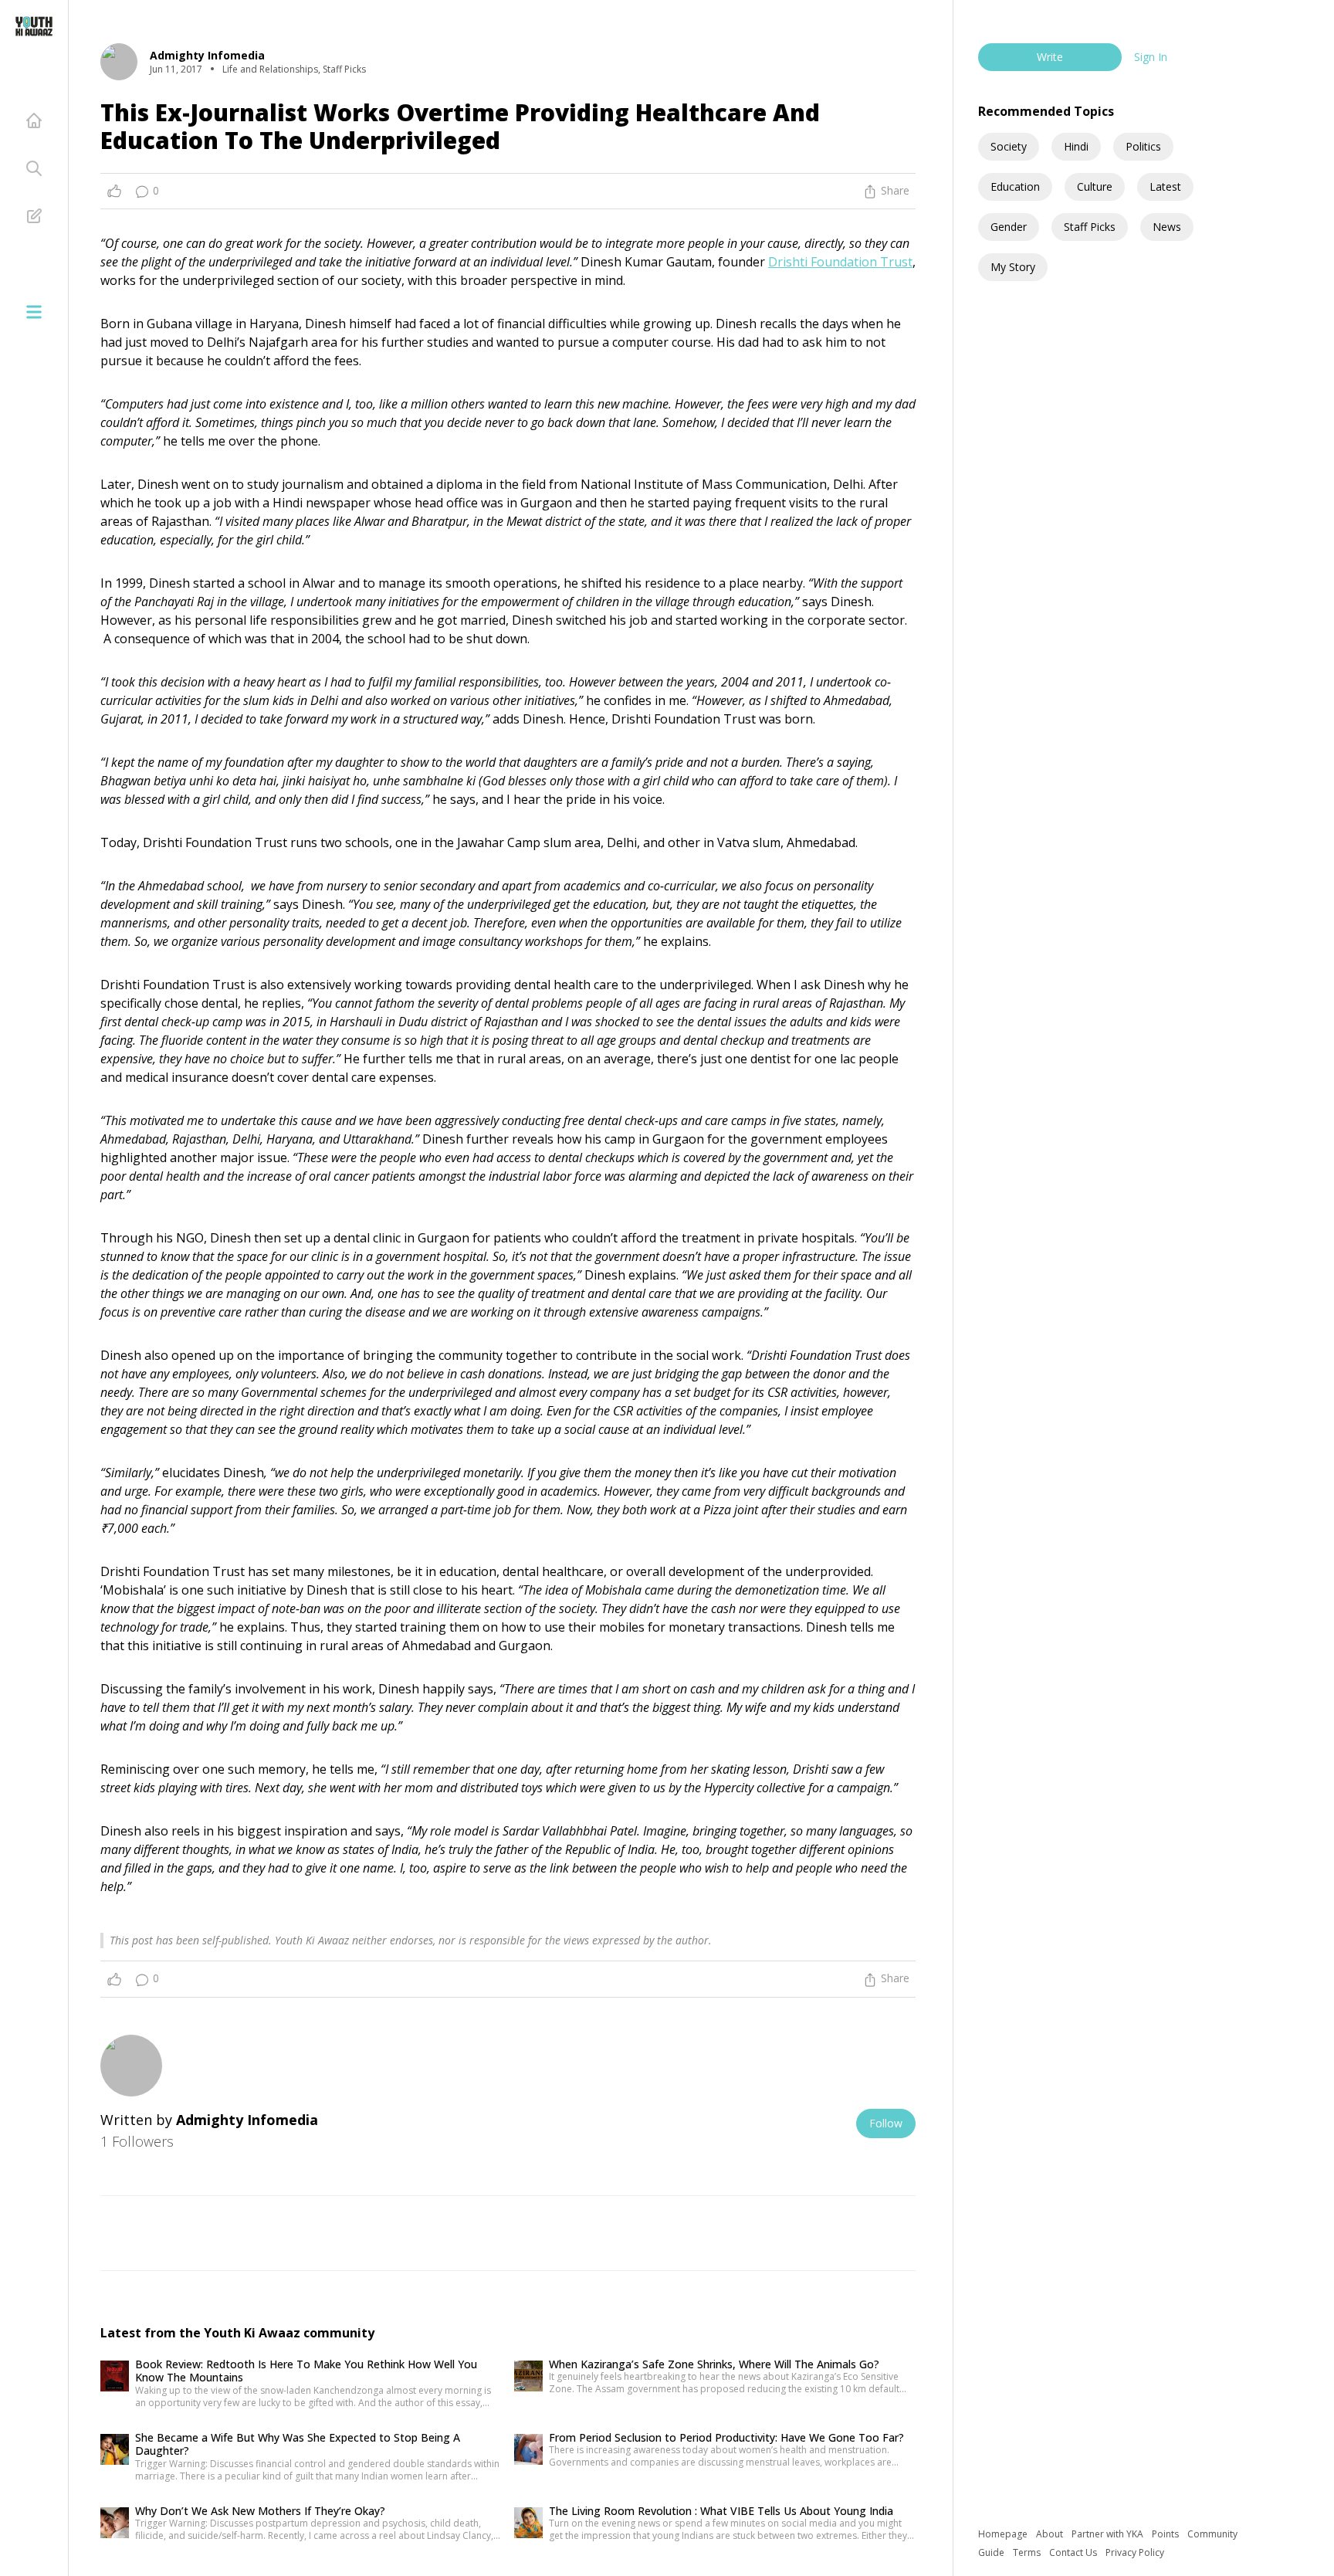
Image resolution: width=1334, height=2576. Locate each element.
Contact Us (1074, 2552)
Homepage (1004, 2534)
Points (1166, 2534)
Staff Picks (1090, 227)
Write (1050, 57)
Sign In (1151, 57)
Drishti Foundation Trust (840, 262)
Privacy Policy (1135, 2552)
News (1167, 227)
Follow (886, 2123)
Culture (1095, 186)
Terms (1028, 2552)
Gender (1009, 227)
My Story (1013, 267)
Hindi (1076, 146)
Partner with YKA (1109, 2534)
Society (1009, 146)
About (1051, 2534)
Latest (1165, 186)
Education (1015, 186)
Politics (1143, 146)
